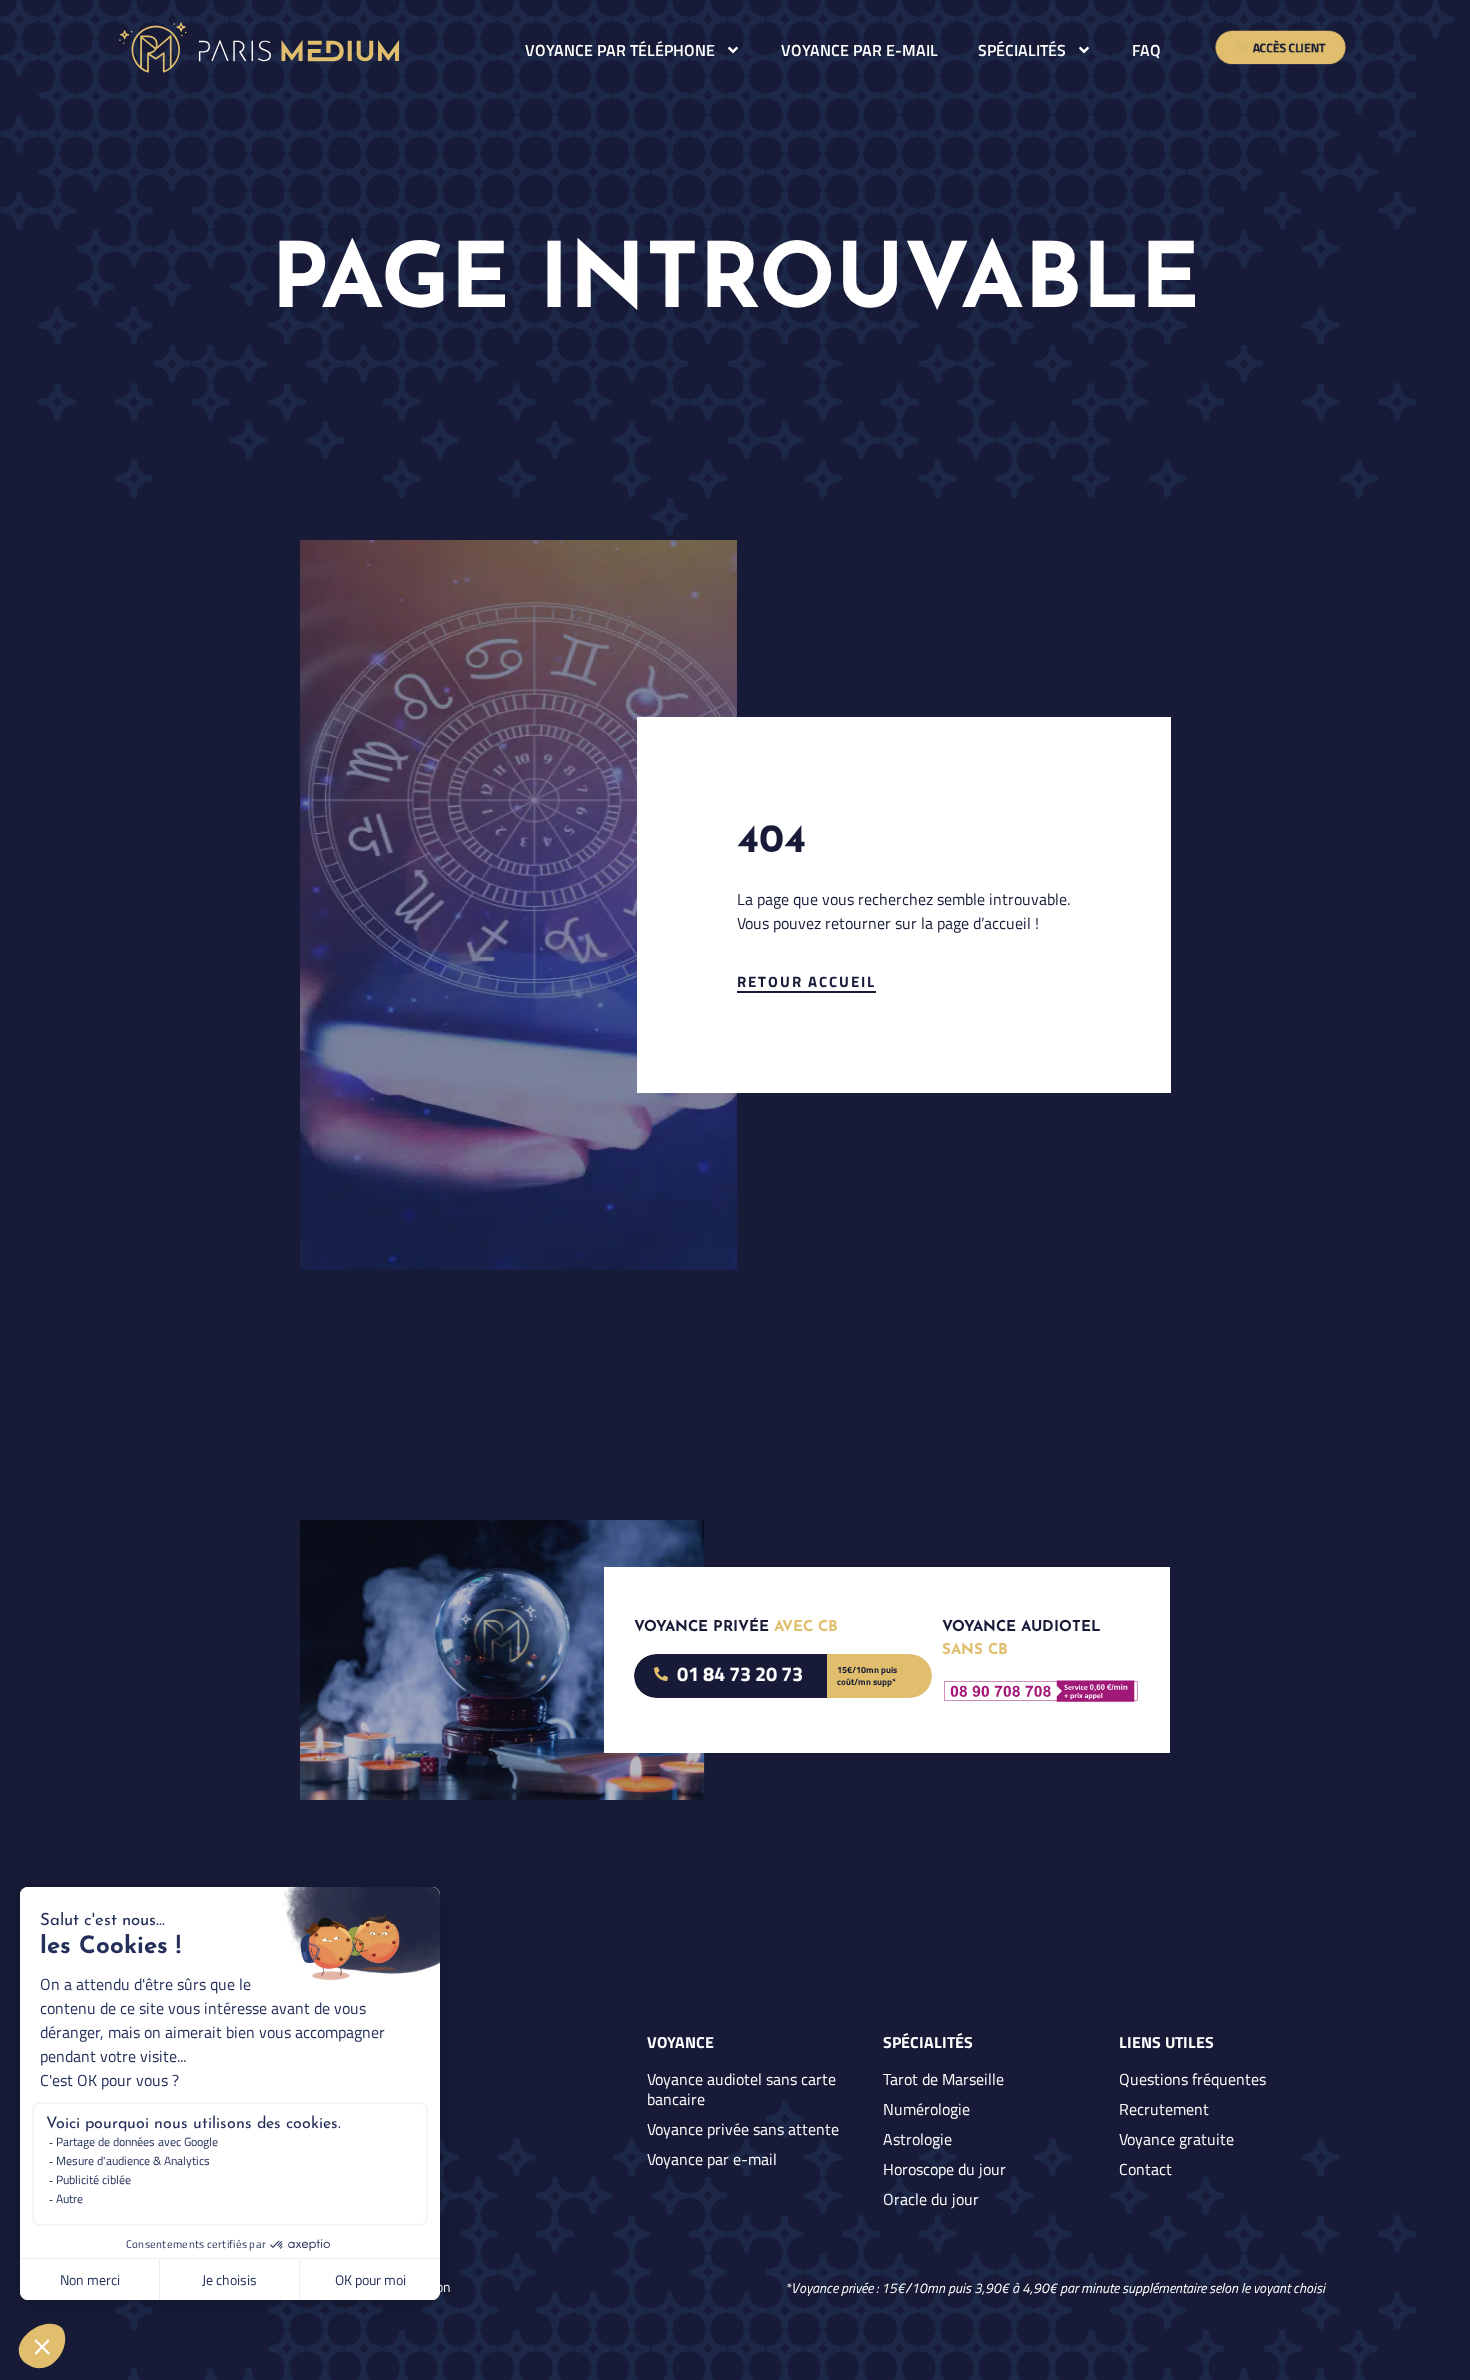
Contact (1145, 2169)
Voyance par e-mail (859, 50)
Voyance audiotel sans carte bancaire (741, 2089)
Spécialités (1022, 50)
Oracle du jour (931, 2199)
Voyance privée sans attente (743, 2129)
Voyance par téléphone (620, 50)
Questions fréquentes (1192, 2079)
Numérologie (926, 2109)
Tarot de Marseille (943, 2079)
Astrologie (917, 2139)
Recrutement (1164, 2109)
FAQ (1146, 50)
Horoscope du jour (944, 2169)
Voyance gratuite (1176, 2139)
